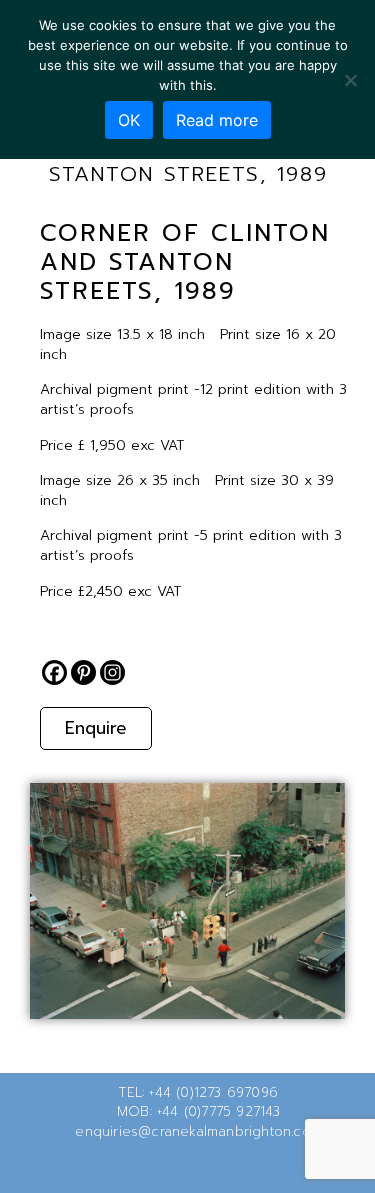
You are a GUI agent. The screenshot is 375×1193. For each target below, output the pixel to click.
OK (129, 120)
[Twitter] (156, 1167)
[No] (350, 80)
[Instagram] (112, 672)
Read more (217, 120)
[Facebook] (54, 672)
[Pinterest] (83, 672)
